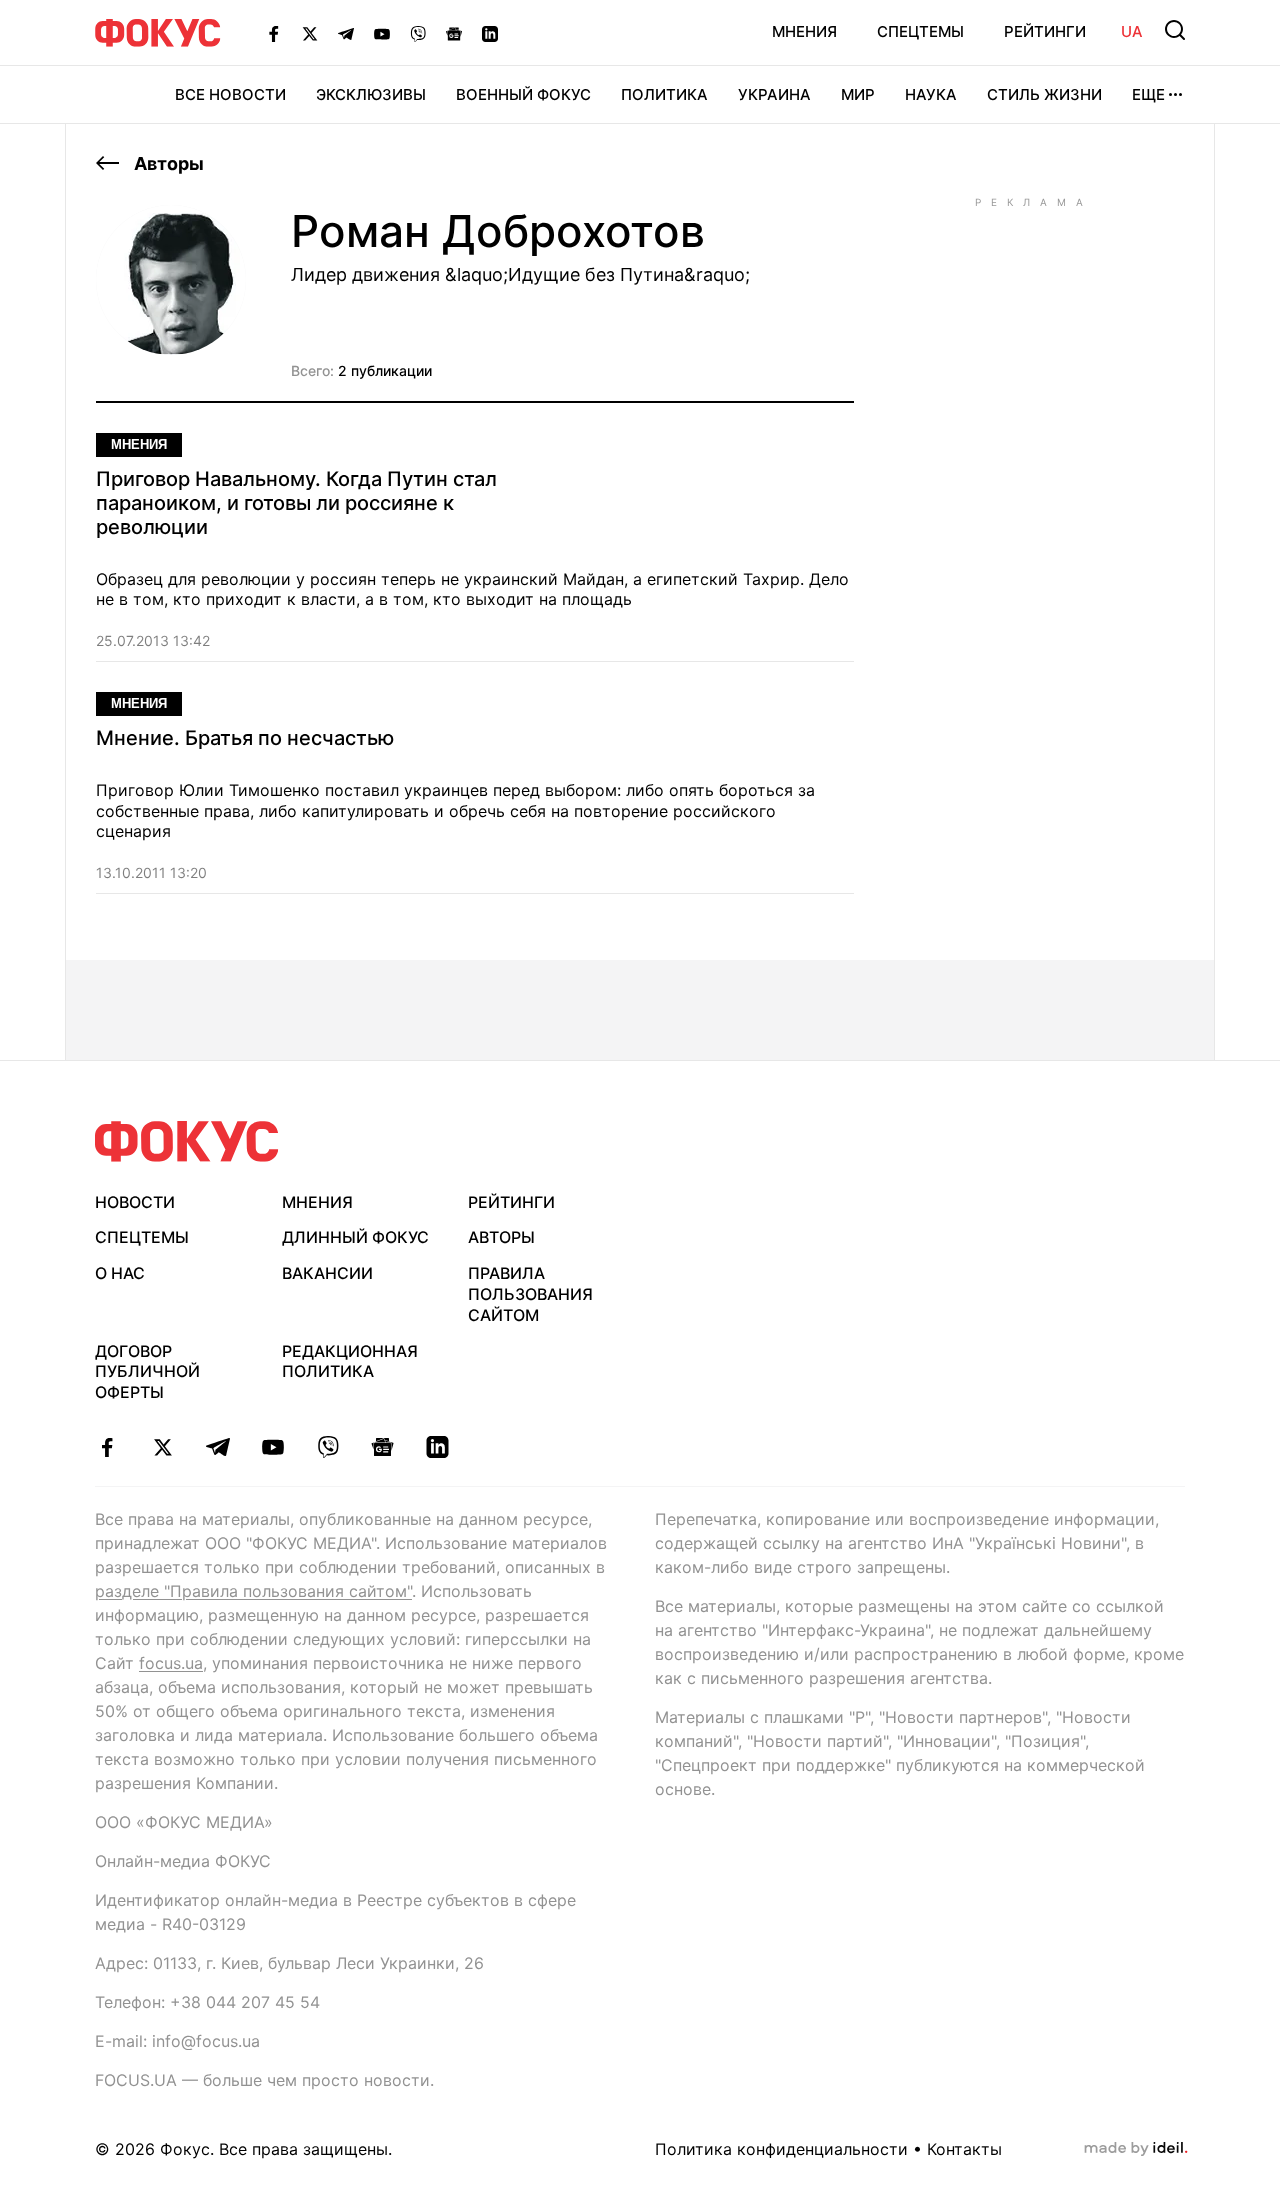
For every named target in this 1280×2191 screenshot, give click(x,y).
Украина (774, 94)
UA (1132, 31)
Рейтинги (1045, 31)
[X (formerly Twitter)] (310, 33)
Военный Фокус (523, 94)
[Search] (1175, 30)
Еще (1148, 94)
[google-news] (382, 1447)
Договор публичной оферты (147, 1372)
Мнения (804, 31)
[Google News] (454, 33)
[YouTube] (382, 33)
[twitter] (162, 1447)
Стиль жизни (1044, 94)
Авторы (167, 163)
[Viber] (418, 33)
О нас (120, 1273)
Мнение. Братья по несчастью (245, 738)
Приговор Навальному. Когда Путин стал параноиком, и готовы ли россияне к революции (296, 503)
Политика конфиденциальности (781, 2149)
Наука (931, 94)
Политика (664, 94)
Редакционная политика (350, 1361)
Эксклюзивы (371, 94)
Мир (858, 94)
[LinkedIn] (490, 33)
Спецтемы (920, 31)
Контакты (964, 2149)
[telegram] (217, 1447)
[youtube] (272, 1447)
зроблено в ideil (1136, 2149)
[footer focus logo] (187, 1141)
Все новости (230, 94)
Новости (135, 1202)
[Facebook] (274, 33)
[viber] (327, 1447)
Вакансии (327, 1273)
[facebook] (107, 1447)
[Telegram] (346, 33)
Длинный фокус (355, 1237)
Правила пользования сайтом (530, 1294)
